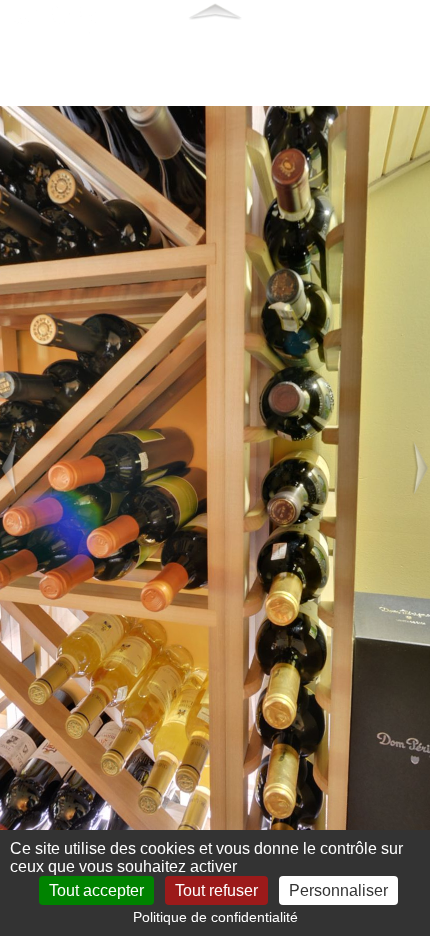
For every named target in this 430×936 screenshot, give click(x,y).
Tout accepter (96, 890)
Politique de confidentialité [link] (215, 917)
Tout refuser (216, 890)
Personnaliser (338, 890)
